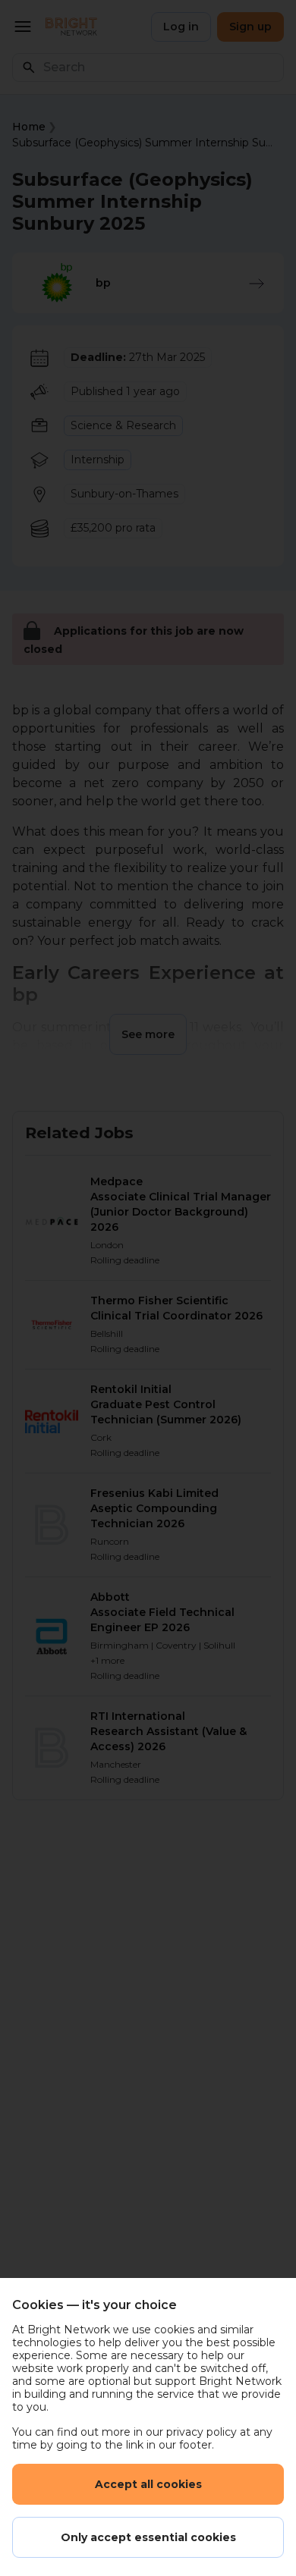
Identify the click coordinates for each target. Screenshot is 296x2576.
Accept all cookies (148, 2484)
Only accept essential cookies (148, 2537)
